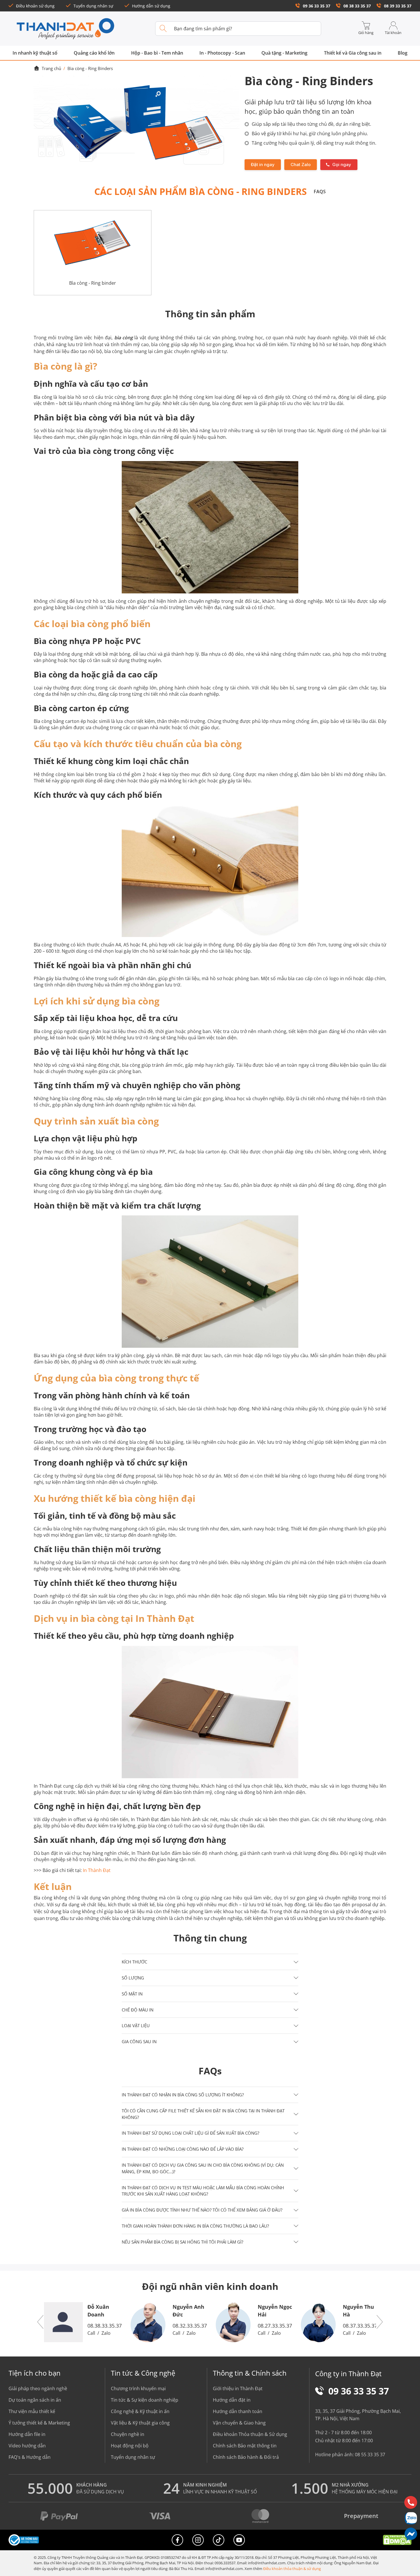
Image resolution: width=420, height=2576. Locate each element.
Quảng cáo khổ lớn (94, 53)
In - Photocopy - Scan (222, 53)
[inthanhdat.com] (65, 29)
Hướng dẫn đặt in (232, 2400)
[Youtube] (239, 2540)
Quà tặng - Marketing (284, 53)
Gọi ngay (342, 165)
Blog (403, 53)
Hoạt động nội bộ (130, 2446)
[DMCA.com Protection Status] (397, 2540)
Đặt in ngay (263, 165)
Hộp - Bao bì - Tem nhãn (157, 53)
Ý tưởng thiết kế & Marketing (39, 2423)
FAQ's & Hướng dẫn (30, 2457)
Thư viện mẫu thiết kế (32, 2411)
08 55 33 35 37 (370, 2455)
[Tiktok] (219, 2540)
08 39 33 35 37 (398, 6)
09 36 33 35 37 (317, 6)
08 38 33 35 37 (357, 6)
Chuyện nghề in (128, 2434)
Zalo (106, 2333)
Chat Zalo (301, 165)
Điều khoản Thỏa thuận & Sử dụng (250, 2434)
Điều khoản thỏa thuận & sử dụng (292, 2569)
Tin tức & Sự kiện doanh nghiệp (145, 2400)
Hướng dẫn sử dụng (151, 6)
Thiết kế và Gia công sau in (353, 53)
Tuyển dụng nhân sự (93, 6)
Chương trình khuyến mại (138, 2388)
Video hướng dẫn (27, 2446)
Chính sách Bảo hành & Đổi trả (246, 2457)
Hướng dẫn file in (27, 2434)
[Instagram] (198, 2540)
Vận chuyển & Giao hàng (239, 2423)
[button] (210, 1962)
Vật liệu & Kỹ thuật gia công (140, 2423)
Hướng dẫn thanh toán (238, 2411)
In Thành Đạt (97, 1870)
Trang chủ (51, 68)
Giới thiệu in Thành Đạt (238, 2388)
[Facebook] (177, 2540)
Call (91, 2333)
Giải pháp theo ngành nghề (38, 2388)
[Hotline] (411, 2502)
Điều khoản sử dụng (35, 6)
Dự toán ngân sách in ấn (35, 2400)
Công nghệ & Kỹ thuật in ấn (140, 2411)
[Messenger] (411, 2534)
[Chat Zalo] (411, 2518)
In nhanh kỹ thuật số (35, 53)
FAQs (320, 192)
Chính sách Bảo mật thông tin (245, 2446)
